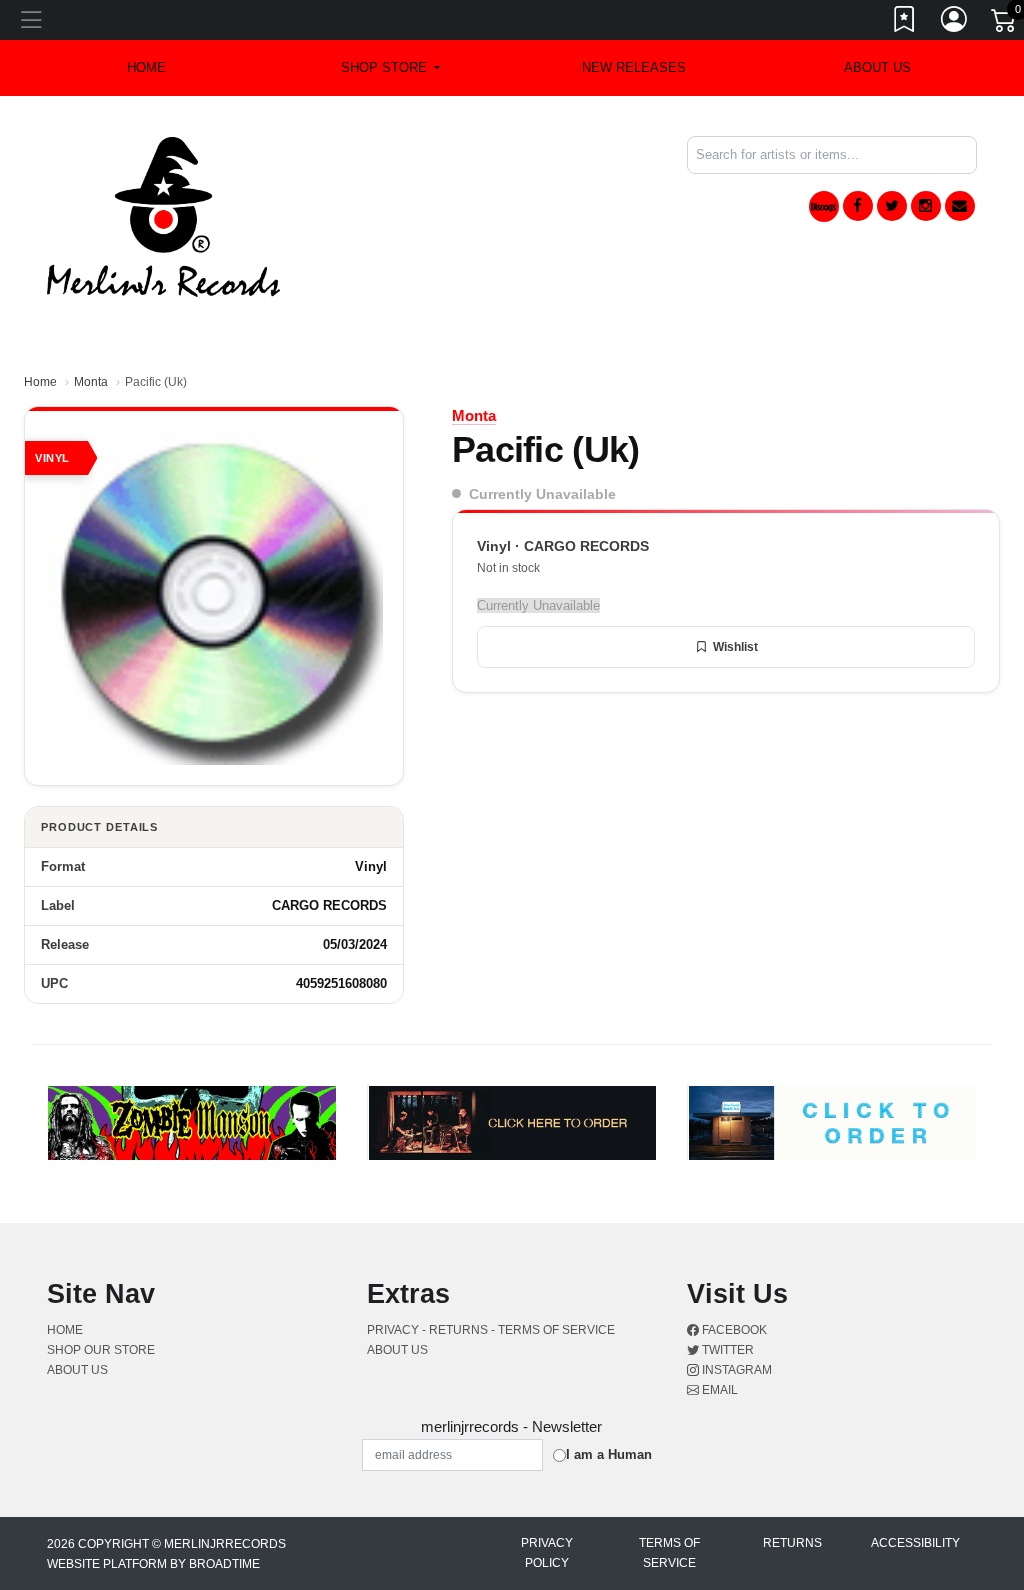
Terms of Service (669, 1553)
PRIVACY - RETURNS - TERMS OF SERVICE (491, 1330)
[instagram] (926, 206)
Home (40, 382)
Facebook (733, 1330)
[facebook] (858, 206)
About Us (877, 67)
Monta (91, 382)
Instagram (735, 1370)
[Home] (163, 215)
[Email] (960, 206)
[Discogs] (824, 206)
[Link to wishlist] (905, 23)
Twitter (726, 1350)
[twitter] (892, 206)
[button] (390, 68)
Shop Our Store (101, 1350)
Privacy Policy (547, 1553)
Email (718, 1390)
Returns (792, 1543)
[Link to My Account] (955, 23)
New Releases (634, 67)
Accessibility (915, 1543)
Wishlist (735, 647)
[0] (1005, 24)
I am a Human (609, 1454)
